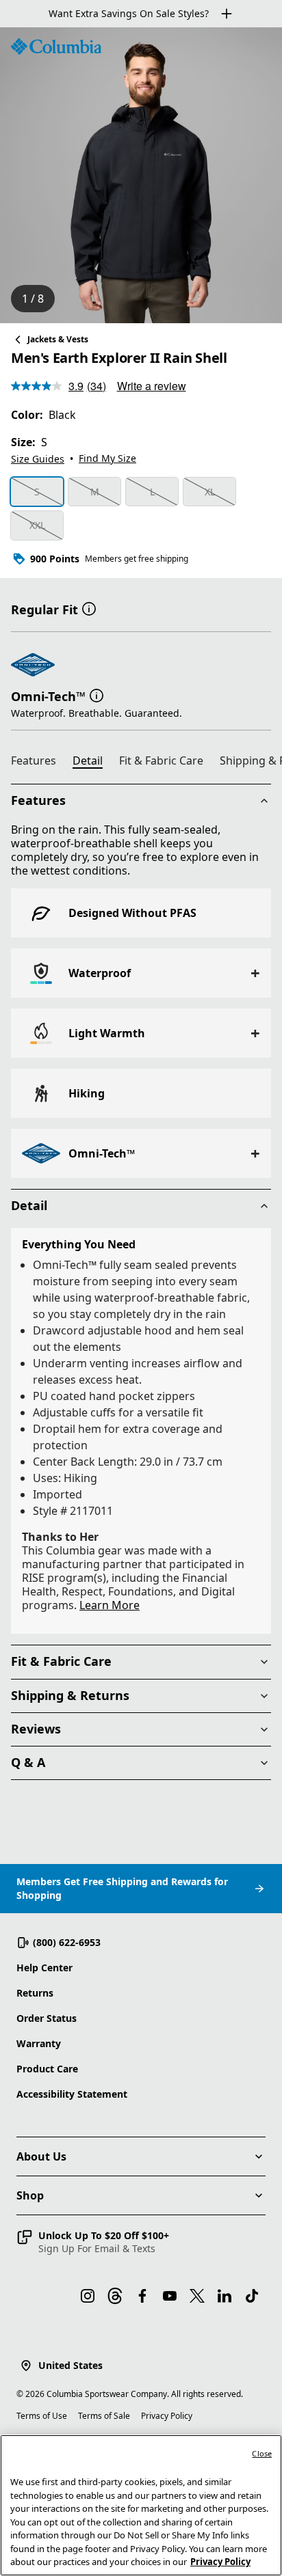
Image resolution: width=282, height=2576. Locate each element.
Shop (30, 2195)
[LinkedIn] (225, 2296)
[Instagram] (88, 2296)
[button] (89, 608)
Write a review (152, 386)
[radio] (37, 492)
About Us (41, 2156)
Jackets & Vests (58, 339)
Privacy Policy (167, 2416)
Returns (35, 1993)
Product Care (47, 2069)
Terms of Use (42, 2416)
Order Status (47, 2018)
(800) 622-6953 (67, 1942)
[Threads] (115, 2296)
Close (262, 2453)
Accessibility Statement (72, 2094)
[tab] (39, 763)
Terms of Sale (104, 2416)
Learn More (110, 1605)
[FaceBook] (142, 2296)
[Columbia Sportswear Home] (56, 46)
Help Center (44, 1968)
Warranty (39, 2043)
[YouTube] (170, 2296)
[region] (141, 175)
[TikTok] (252, 2296)
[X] (197, 2296)
